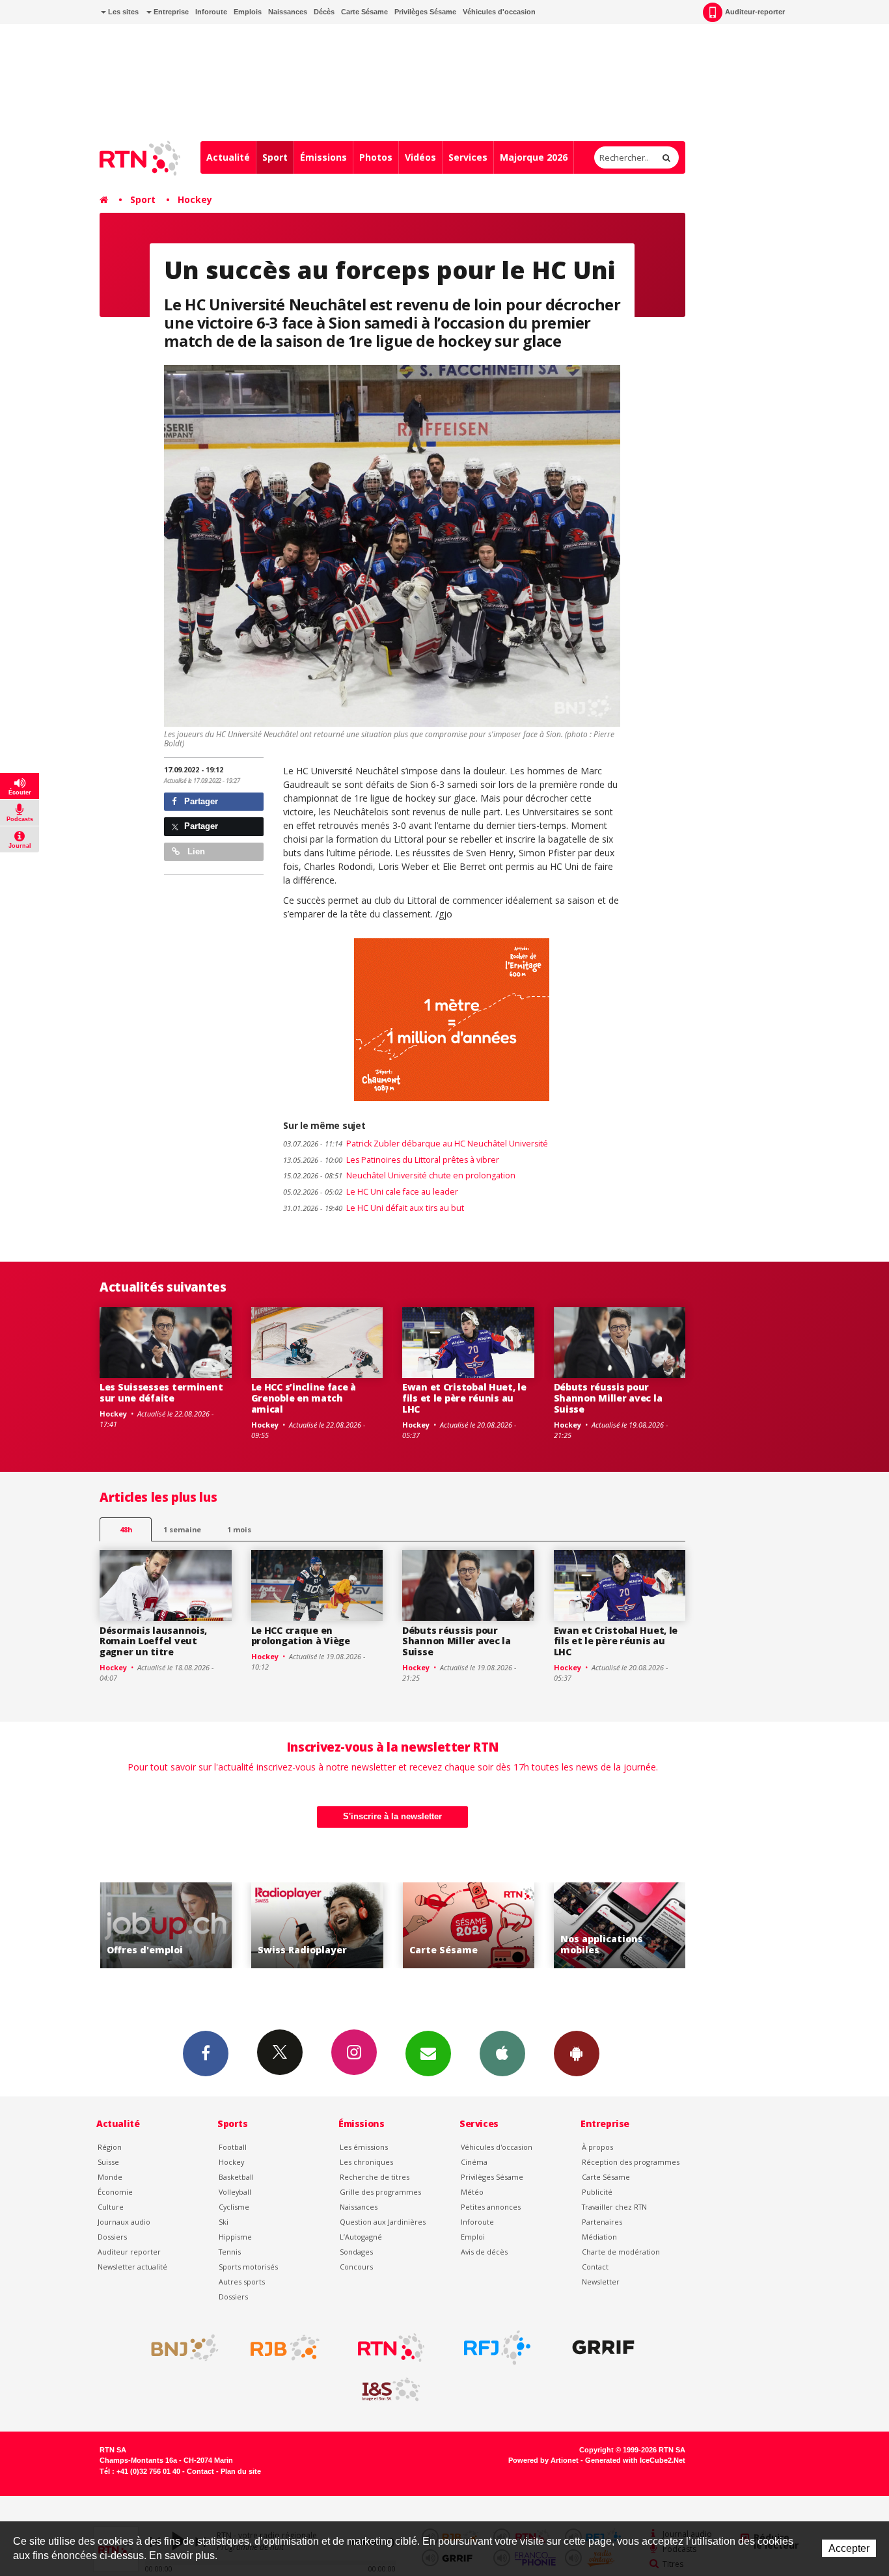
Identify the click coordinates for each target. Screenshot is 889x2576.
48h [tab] (126, 1529)
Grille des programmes (380, 2192)
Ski (224, 2222)
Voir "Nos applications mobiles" (567, 1926)
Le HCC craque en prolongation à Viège (301, 1636)
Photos (376, 157)
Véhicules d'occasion (499, 12)
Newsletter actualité (132, 2267)
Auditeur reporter (129, 2252)
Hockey (195, 199)
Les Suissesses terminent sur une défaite (161, 1392)
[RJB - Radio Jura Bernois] (285, 2348)
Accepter (849, 2548)
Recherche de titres (375, 2177)
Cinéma (474, 2162)
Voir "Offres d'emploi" (114, 1926)
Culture (111, 2207)
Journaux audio (124, 2222)
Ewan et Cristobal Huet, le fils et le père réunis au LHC (464, 1398)
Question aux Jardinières (383, 2222)
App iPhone (502, 2054)
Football (233, 2147)
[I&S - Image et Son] (391, 2390)
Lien (195, 851)
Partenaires (602, 2222)
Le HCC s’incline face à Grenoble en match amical (304, 1398)
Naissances (288, 12)
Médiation (599, 2237)
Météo (472, 2192)
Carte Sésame (364, 12)
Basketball (236, 2177)
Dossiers (112, 2237)
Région (110, 2147)
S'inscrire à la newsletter (392, 1816)
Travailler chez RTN (614, 2207)
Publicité (597, 2192)
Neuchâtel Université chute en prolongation (399, 1175)
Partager (200, 801)
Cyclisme (234, 2207)
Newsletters (428, 2054)
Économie (115, 2192)
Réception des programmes (631, 2162)
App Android (577, 2054)
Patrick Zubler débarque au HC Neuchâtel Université (416, 1144)
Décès (324, 12)
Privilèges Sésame (425, 12)
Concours (356, 2267)
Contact (595, 2267)
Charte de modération (621, 2252)
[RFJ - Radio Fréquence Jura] (497, 2348)
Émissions (323, 157)
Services (468, 157)
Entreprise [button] (170, 12)
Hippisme (235, 2237)
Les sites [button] (122, 12)
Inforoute (211, 12)
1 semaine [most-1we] (182, 1529)
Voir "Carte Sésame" (416, 1926)
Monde (110, 2177)
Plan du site (241, 2471)
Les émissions (364, 2147)
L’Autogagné (361, 2237)
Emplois (248, 12)
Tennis (230, 2252)
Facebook (206, 2054)
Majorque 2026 (534, 157)
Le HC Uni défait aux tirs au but (374, 1208)
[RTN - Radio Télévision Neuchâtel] (391, 2348)
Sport (275, 157)
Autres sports (242, 2282)
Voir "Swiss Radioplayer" (265, 1926)
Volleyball (235, 2192)
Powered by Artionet (543, 2460)
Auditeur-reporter (755, 12)
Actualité (228, 157)
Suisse (108, 2162)
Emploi (473, 2237)
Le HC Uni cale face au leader (371, 1192)
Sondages (356, 2252)
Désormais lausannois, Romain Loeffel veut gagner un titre (153, 1641)
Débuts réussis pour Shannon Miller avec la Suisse (608, 1398)
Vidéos (420, 157)
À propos (597, 2147)
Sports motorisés (248, 2267)
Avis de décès (484, 2252)
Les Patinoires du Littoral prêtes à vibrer (391, 1160)
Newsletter (601, 2282)
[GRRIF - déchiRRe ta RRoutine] (603, 2348)
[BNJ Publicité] (179, 2348)
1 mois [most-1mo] (239, 1529)
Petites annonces (491, 2207)
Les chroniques (366, 2162)
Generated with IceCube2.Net (635, 2460)
